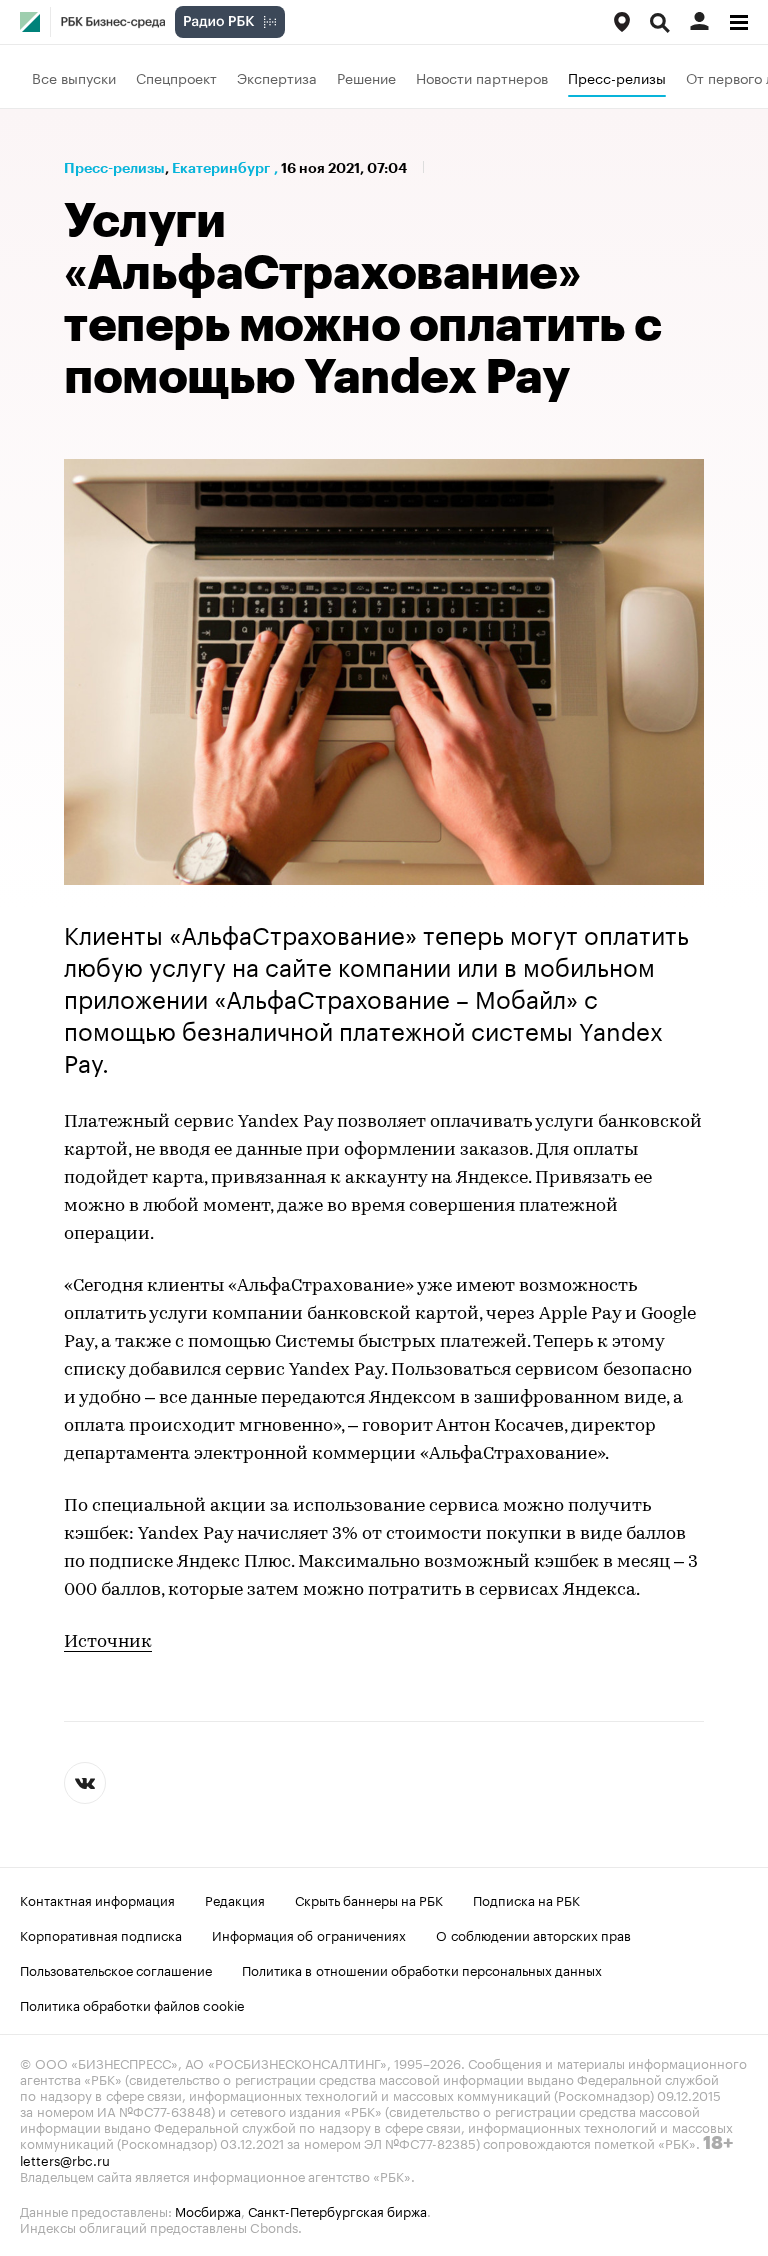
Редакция (235, 1899)
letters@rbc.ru (65, 2159)
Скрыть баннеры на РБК (369, 1899)
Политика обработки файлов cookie (132, 2004)
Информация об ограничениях (309, 1934)
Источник (108, 1643)
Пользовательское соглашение (116, 1969)
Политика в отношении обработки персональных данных (422, 1969)
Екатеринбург (221, 168)
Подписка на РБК (526, 1899)
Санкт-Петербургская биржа (337, 2210)
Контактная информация (97, 1899)
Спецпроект (176, 77)
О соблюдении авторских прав (533, 1934)
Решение (366, 77)
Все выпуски (74, 77)
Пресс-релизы (617, 77)
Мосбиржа (208, 2210)
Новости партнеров (482, 77)
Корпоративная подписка (101, 1934)
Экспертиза (277, 77)
